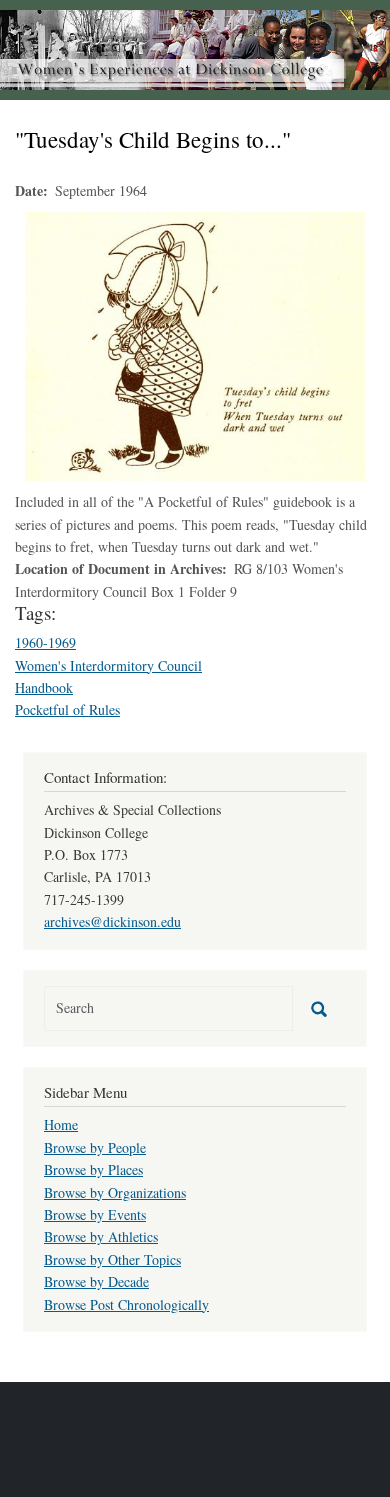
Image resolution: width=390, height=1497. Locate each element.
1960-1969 (45, 642)
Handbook (44, 687)
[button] (195, 344)
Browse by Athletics (101, 1236)
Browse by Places (93, 1169)
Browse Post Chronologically (126, 1304)
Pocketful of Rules (67, 709)
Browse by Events (95, 1214)
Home (61, 1124)
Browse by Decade (96, 1281)
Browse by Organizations (115, 1192)
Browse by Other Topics (112, 1259)
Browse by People (95, 1147)
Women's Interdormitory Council (108, 665)
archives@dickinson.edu (112, 921)
